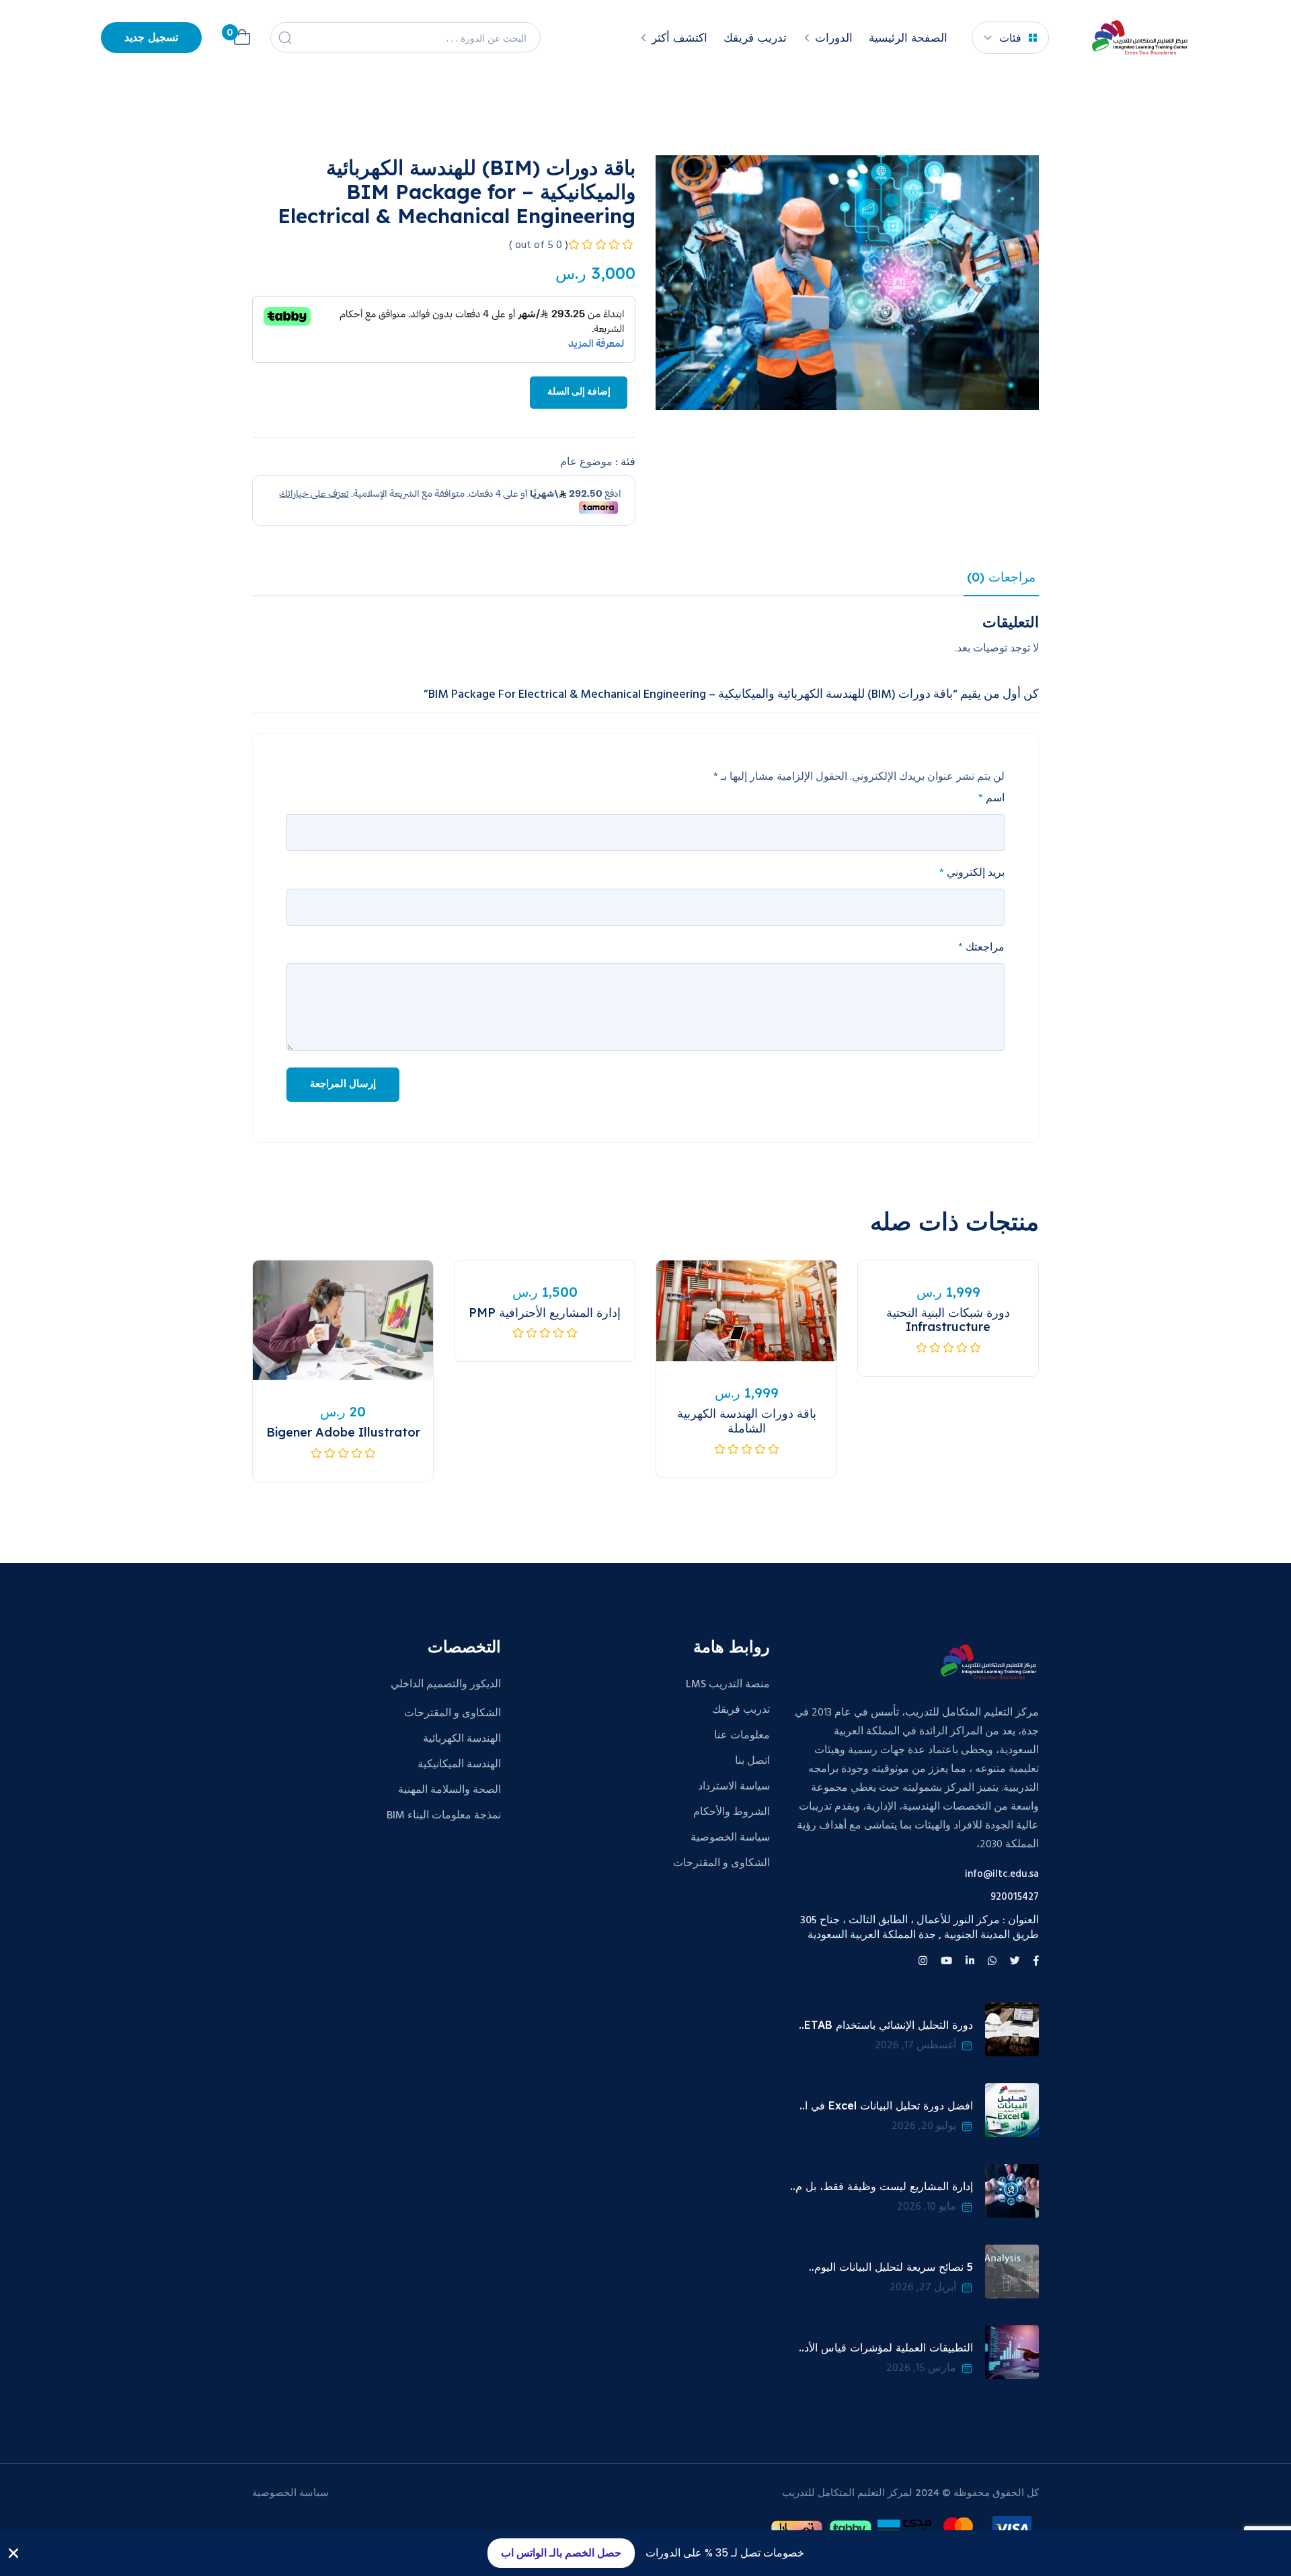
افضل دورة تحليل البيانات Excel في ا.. (886, 2105)
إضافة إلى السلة (579, 392)
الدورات (834, 37)
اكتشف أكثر (679, 37)
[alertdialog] (645, 2553)
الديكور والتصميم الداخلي (446, 1685)
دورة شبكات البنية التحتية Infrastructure (948, 1320)
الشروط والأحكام (732, 1812)
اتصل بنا (752, 1761)
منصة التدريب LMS (728, 1685)
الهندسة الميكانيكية (459, 1765)
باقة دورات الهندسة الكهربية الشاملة (747, 1421)
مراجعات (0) (1001, 577)
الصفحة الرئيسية (908, 37)
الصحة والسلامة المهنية (449, 1790)
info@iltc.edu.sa (1002, 1875)
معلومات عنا (742, 1736)
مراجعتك (981, 948)
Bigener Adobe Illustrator (343, 1432)
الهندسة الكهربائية (462, 1739)
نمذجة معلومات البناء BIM (444, 1816)
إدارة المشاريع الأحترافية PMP (545, 1313)
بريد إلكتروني (972, 873)
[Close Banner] (13, 2553)
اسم (991, 799)
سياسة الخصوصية (730, 1838)
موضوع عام (586, 462)
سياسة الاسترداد (734, 1787)
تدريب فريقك (755, 37)
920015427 (1015, 1897)
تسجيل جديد (151, 38)
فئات (1010, 38)
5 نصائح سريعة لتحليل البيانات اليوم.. (891, 2267)
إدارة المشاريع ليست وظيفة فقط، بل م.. (882, 2186)
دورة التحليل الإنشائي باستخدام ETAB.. (886, 2025)
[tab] (1001, 580)
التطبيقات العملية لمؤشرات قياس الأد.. (886, 2347)
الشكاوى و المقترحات (721, 1863)
